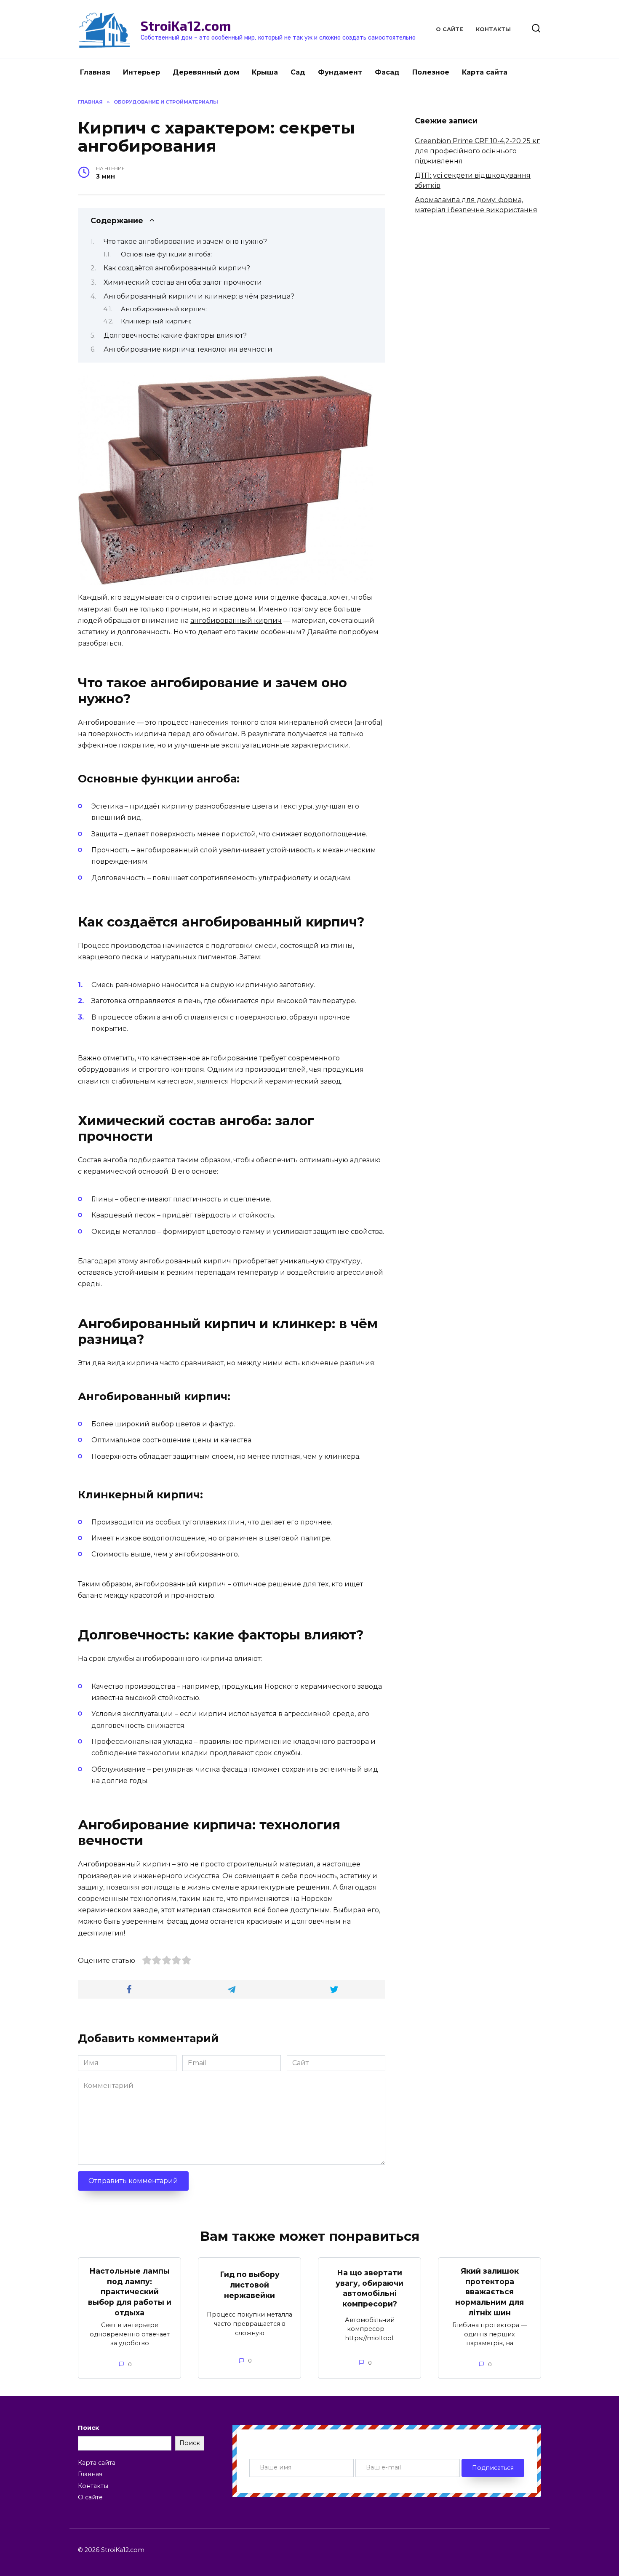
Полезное (431, 72)
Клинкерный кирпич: (156, 321)
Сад (298, 72)
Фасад (387, 72)
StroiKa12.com (186, 25)
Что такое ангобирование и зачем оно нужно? (185, 242)
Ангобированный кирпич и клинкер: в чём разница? (199, 296)
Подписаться (493, 2468)
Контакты (493, 29)
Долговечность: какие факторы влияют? (175, 335)
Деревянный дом (206, 72)
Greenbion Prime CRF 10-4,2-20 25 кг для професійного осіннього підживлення (477, 151)
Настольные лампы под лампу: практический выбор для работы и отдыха (130, 2292)
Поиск (88, 2428)
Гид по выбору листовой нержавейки (250, 2285)
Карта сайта (485, 72)
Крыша (265, 72)
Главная (95, 72)
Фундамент (340, 72)
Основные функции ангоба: (166, 254)
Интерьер (141, 72)
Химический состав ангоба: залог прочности (183, 282)
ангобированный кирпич (236, 621)
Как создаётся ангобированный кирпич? (177, 268)
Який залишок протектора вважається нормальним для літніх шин (490, 2292)
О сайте (450, 29)
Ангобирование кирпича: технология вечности (188, 349)
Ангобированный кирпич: (164, 309)
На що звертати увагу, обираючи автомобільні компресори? (370, 2288)
